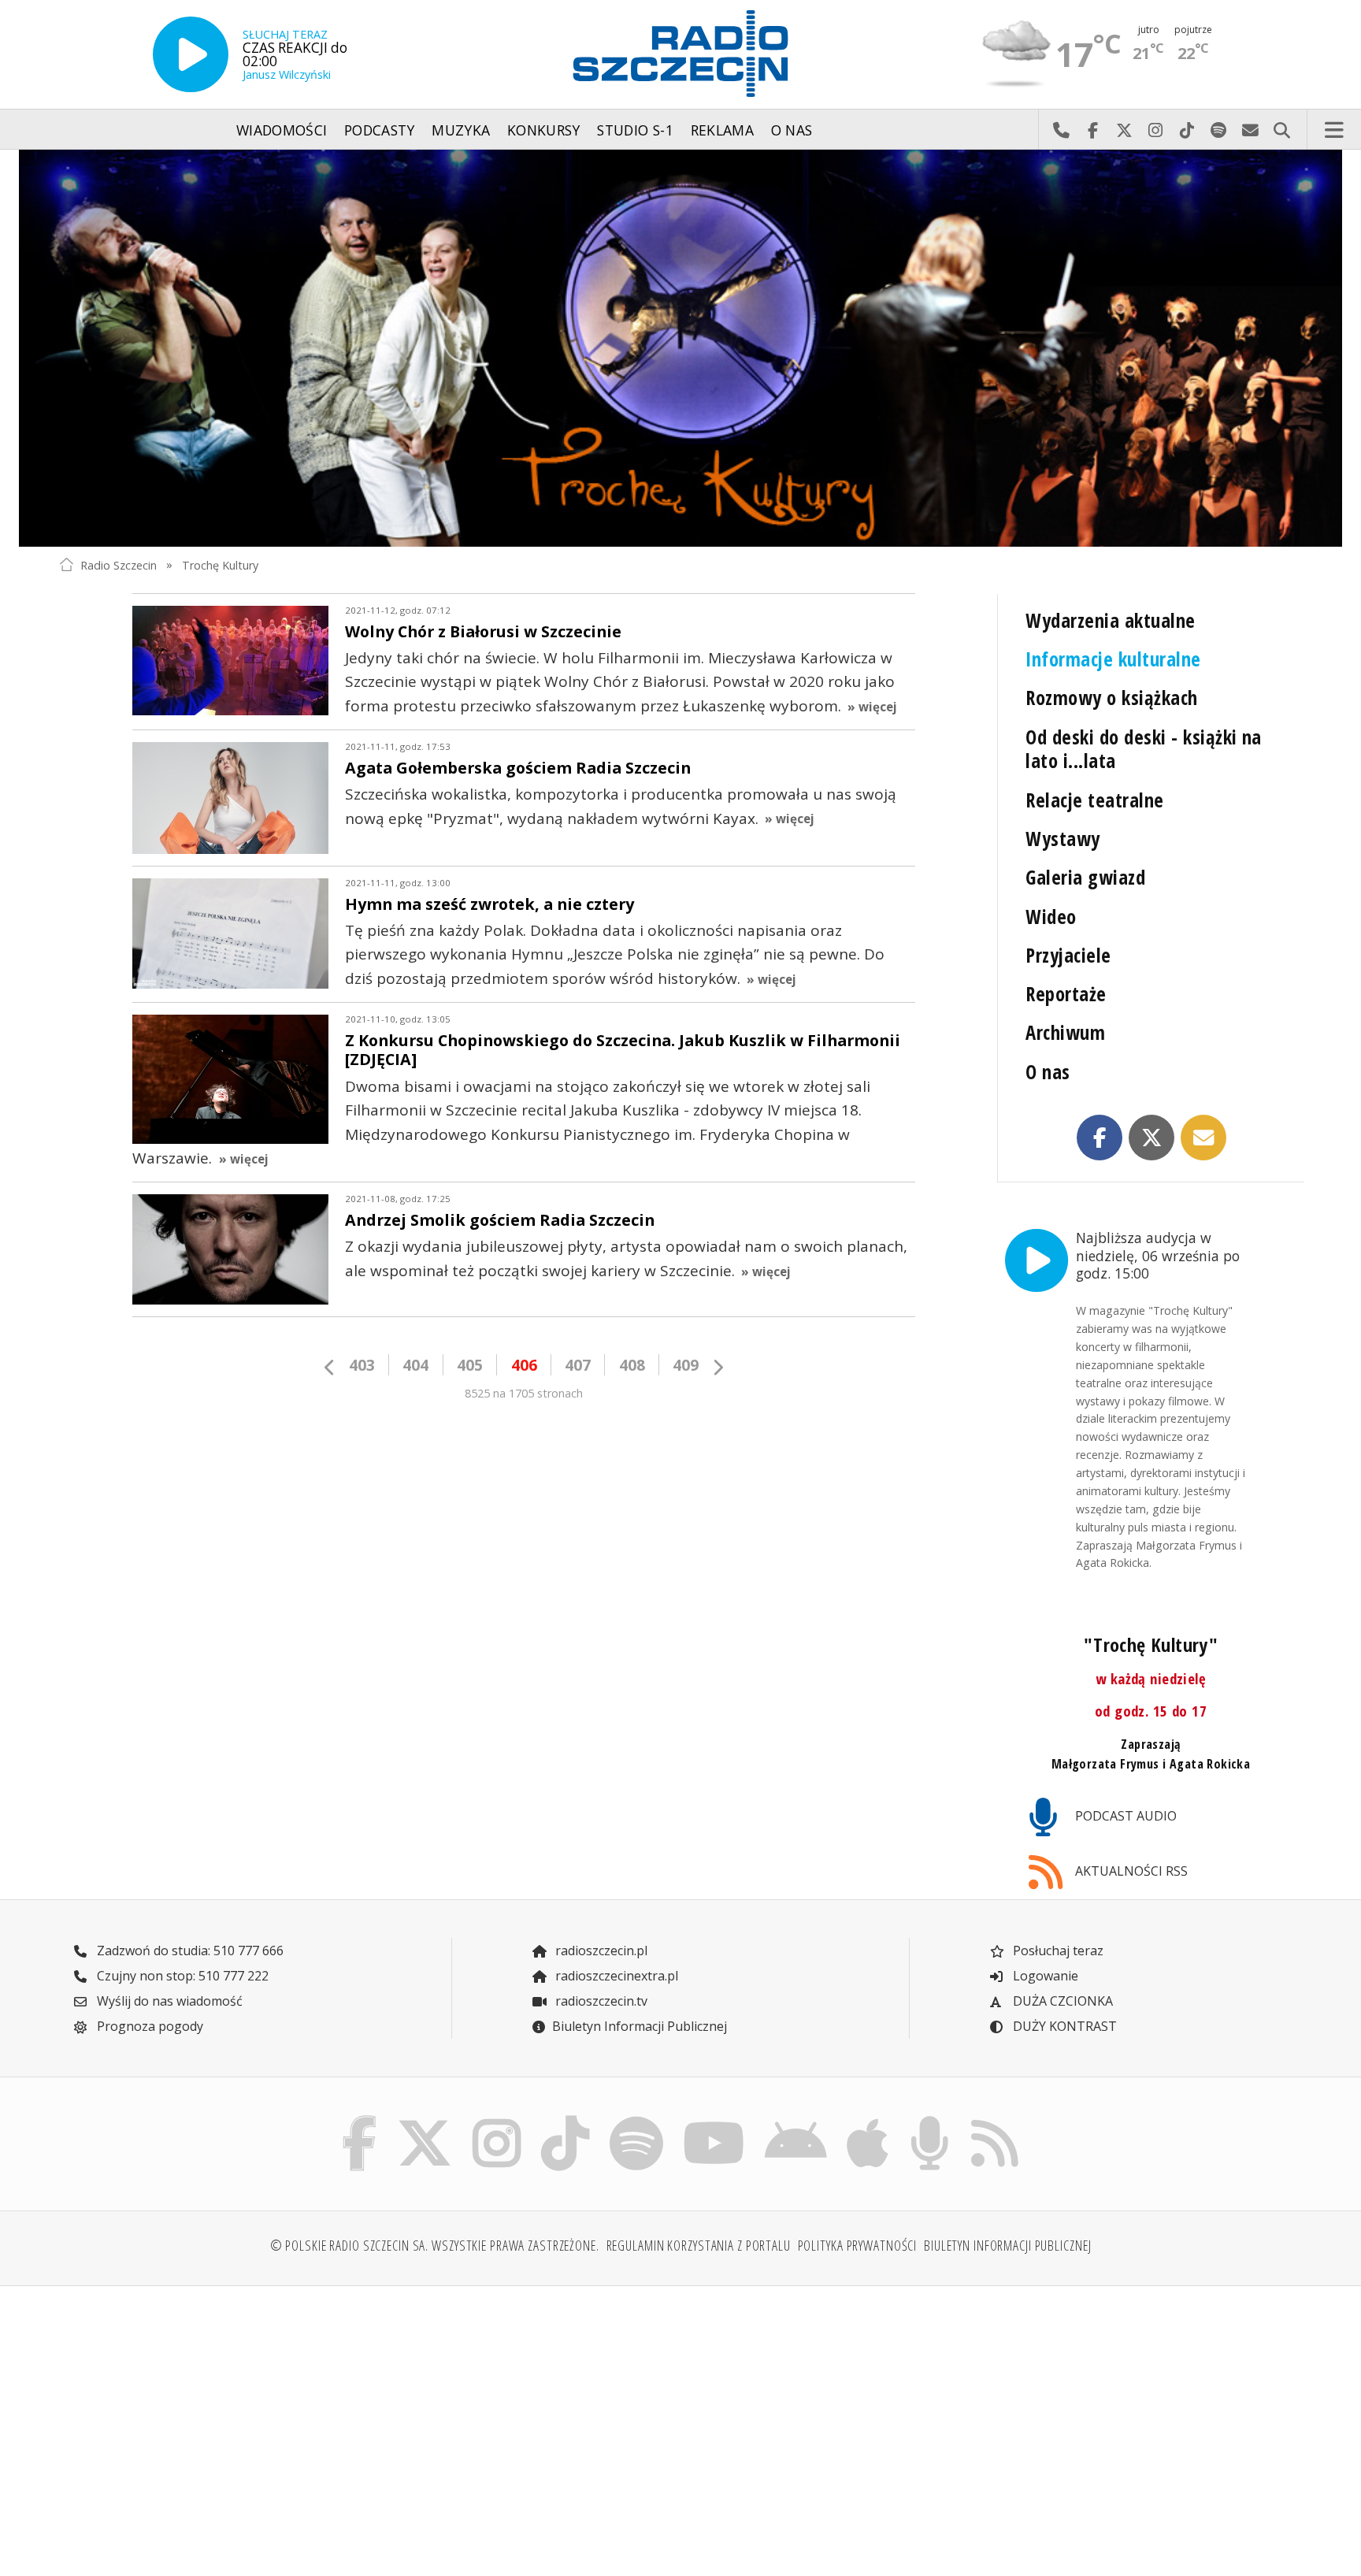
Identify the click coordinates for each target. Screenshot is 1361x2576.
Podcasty (380, 130)
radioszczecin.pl (600, 1951)
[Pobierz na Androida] (796, 2120)
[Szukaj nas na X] (425, 2120)
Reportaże (1066, 994)
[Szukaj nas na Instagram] (497, 2120)
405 (470, 1365)
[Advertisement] (210, 2422)
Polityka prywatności (858, 2245)
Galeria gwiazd (1085, 877)
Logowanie (1044, 1976)
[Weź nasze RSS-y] (994, 2120)
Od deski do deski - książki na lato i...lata (1144, 749)
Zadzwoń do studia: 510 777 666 (189, 1951)
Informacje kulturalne (1113, 659)
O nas (792, 130)
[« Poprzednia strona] (330, 1367)
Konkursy (544, 130)
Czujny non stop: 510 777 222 (181, 1976)
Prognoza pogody (148, 2026)
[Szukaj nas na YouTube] (714, 2120)
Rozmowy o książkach (1111, 698)
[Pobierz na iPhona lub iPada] (868, 2120)
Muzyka (461, 130)
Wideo (1051, 917)
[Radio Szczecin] (680, 54)
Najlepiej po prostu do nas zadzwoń (1061, 130)
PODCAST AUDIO (1124, 1816)
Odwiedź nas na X (1124, 130)
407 (578, 1365)
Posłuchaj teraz (1057, 1951)
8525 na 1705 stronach (524, 1393)
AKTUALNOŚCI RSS (1130, 1871)
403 (362, 1365)
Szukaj (1281, 130)
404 (415, 1365)
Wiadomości (282, 130)
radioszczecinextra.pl (615, 1976)
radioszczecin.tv (600, 2001)
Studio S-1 (635, 130)
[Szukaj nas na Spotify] (636, 2120)
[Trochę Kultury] (680, 348)
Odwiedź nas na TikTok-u (1187, 130)
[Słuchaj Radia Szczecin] (191, 54)
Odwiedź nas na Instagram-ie (1155, 130)
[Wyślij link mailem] (1203, 1138)
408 (632, 1365)
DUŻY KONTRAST (1063, 2026)
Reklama (722, 130)
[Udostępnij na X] (1151, 1138)
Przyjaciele (1068, 955)
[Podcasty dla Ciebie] (929, 2120)
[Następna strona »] (718, 1367)
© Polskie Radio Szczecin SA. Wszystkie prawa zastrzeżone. (435, 2245)
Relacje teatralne (1094, 800)
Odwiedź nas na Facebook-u (1092, 130)
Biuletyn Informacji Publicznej (640, 2026)
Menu (1334, 130)
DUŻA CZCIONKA (1061, 2001)
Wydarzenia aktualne (1110, 620)
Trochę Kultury (220, 564)
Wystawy (1062, 839)
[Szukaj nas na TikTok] (565, 2120)
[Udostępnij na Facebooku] (1100, 1138)
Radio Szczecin (119, 564)
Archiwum (1065, 1032)
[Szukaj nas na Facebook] (360, 2120)
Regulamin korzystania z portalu (699, 2245)
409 (686, 1365)
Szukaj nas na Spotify (1218, 130)
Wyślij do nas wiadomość (1250, 130)
